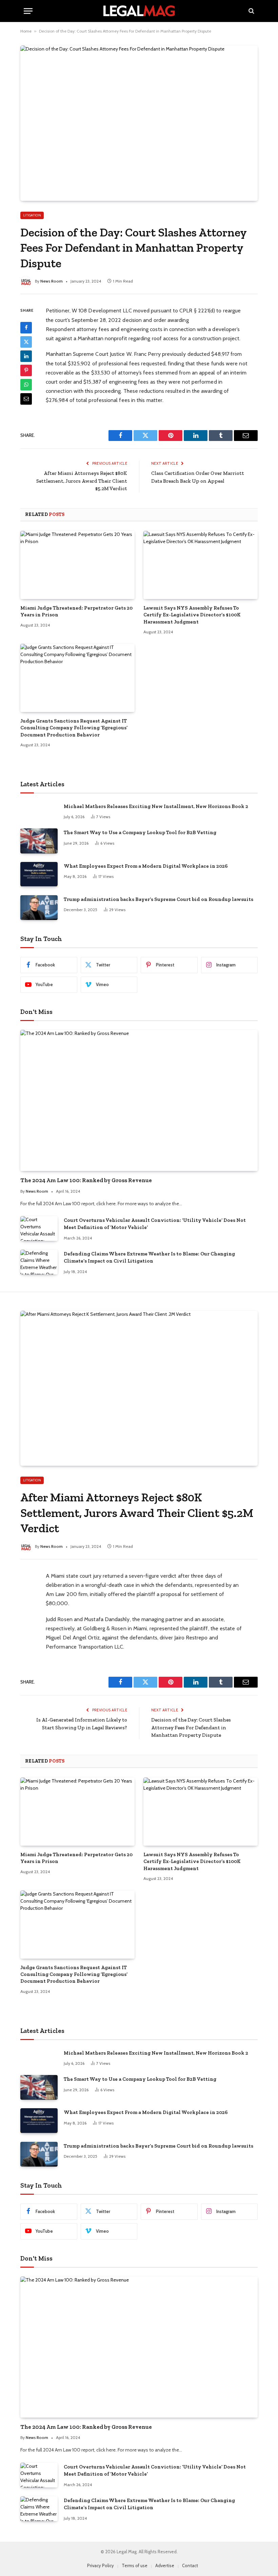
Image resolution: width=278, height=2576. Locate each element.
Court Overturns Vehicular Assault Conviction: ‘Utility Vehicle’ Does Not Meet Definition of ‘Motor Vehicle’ (155, 1224)
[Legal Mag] (139, 11)
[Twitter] (26, 342)
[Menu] (28, 11)
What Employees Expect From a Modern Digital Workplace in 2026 (146, 866)
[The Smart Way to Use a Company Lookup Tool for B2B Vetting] (39, 841)
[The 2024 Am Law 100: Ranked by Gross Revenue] (139, 1101)
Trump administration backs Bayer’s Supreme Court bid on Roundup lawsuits (158, 899)
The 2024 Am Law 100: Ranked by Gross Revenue (86, 1180)
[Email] (26, 399)
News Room (52, 281)
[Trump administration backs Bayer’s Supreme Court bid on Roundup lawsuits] (39, 908)
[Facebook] (26, 328)
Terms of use (135, 2565)
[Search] (251, 11)
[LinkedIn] (26, 356)
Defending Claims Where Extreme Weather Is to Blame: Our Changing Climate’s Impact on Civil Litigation (149, 1257)
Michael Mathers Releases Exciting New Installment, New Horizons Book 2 (156, 806)
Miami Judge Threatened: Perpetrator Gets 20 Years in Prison (76, 611)
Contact (190, 2565)
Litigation (32, 215)
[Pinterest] (26, 370)
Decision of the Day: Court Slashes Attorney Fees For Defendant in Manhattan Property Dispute (191, 1727)
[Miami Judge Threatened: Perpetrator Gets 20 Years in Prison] (77, 565)
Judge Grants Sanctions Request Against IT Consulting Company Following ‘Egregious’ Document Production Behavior (74, 728)
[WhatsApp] (26, 385)
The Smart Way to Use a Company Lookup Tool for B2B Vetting (140, 832)
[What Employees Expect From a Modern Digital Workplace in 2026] (39, 874)
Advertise (165, 2565)
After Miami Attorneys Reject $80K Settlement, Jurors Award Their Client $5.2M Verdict (82, 481)
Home (26, 31)
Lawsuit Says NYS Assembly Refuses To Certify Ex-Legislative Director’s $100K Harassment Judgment (192, 615)
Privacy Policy (101, 2565)
